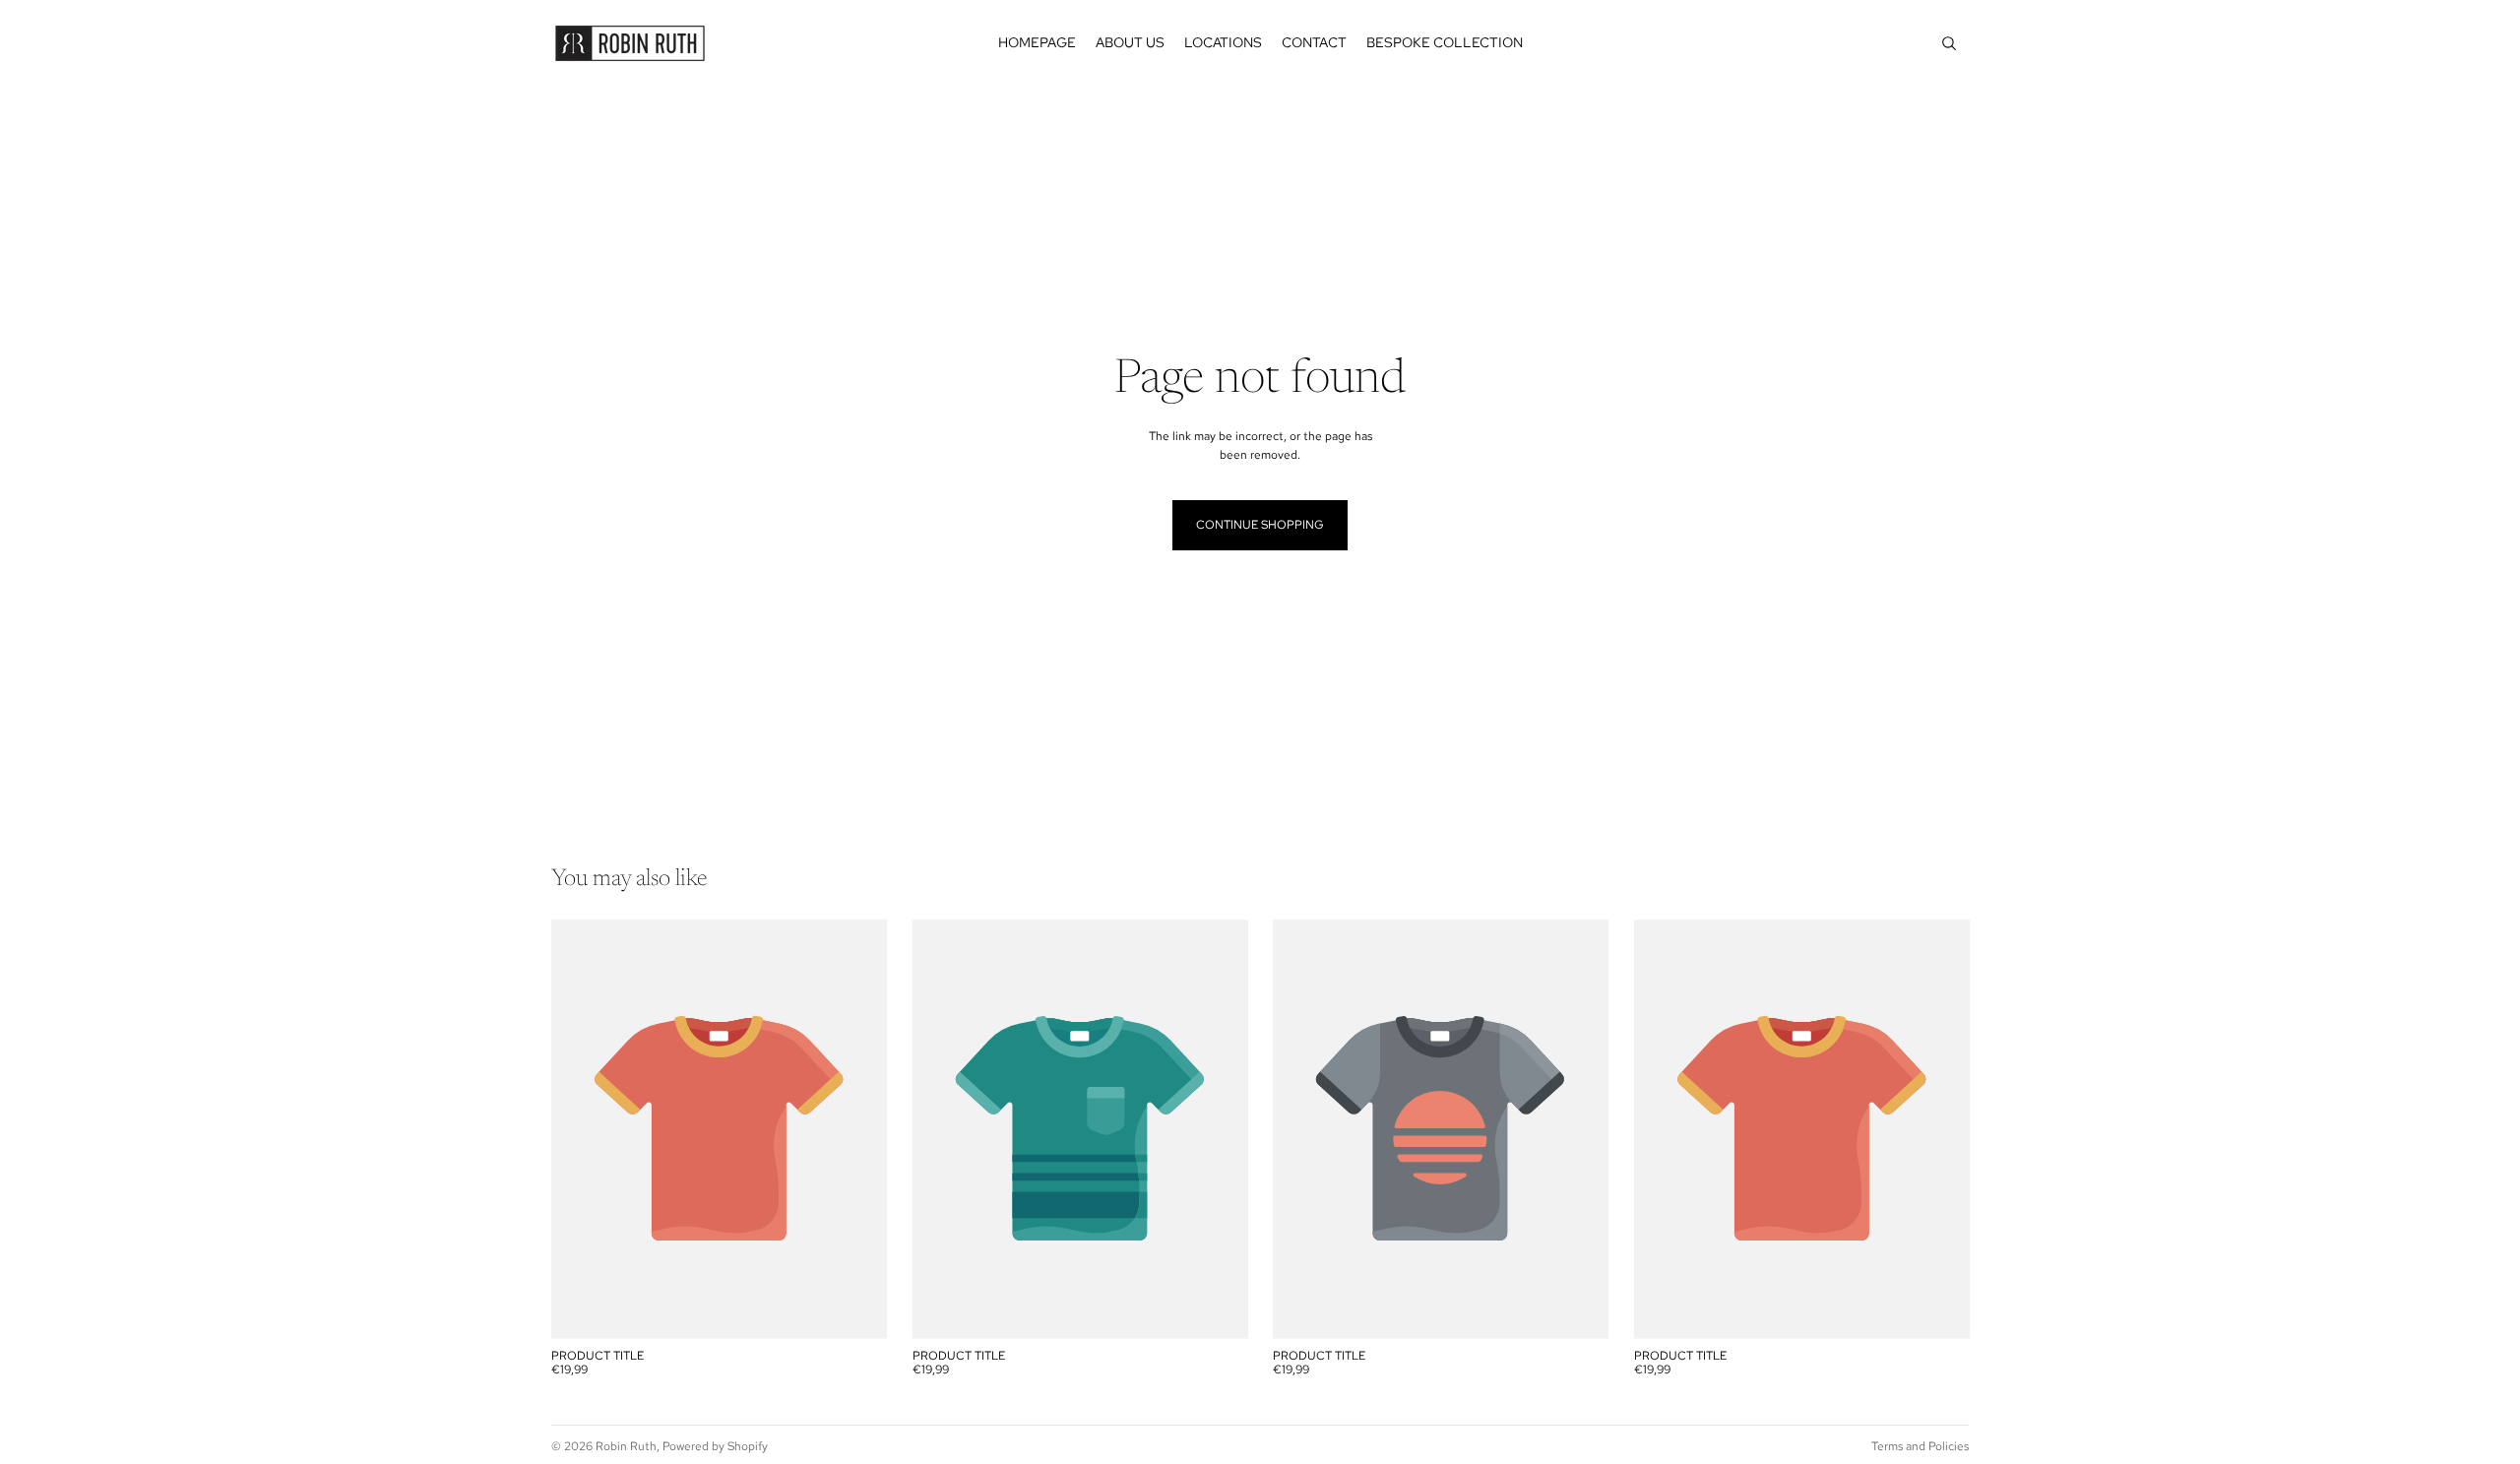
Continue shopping (1260, 525)
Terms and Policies (1920, 1446)
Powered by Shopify (715, 1446)
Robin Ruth (626, 1446)
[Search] (1949, 43)
